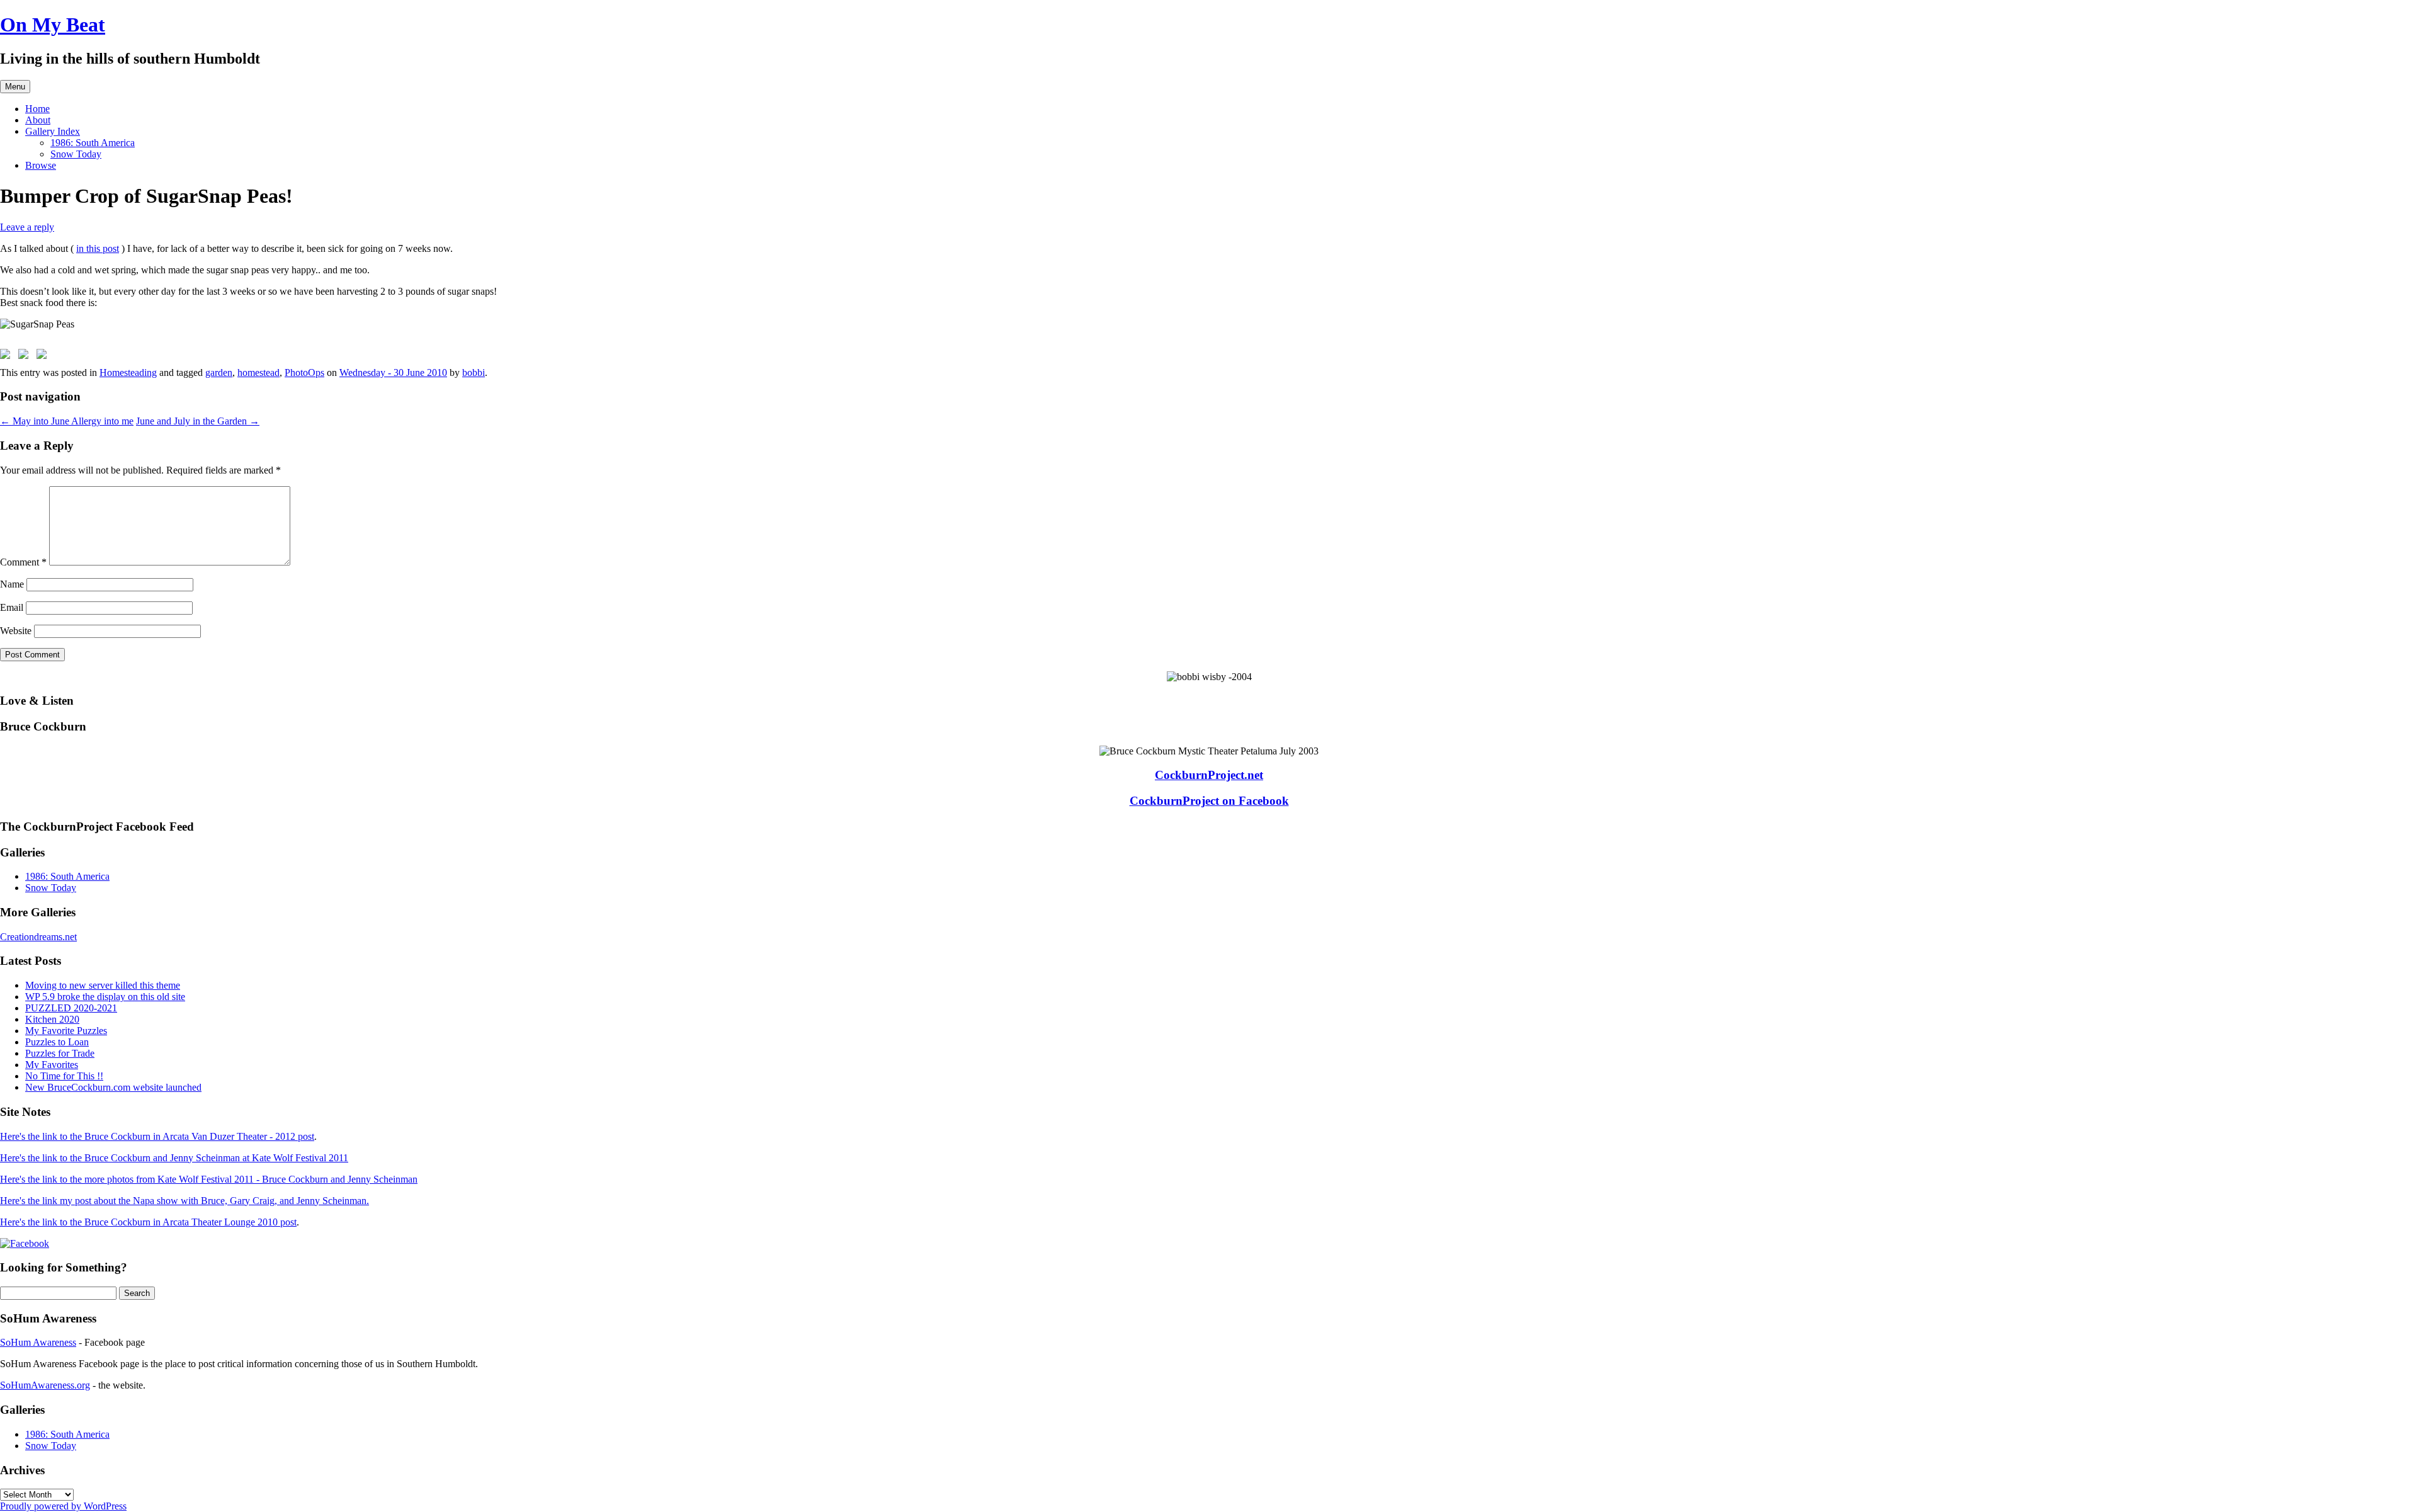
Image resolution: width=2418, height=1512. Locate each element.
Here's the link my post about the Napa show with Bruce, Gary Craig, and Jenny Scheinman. (184, 1201)
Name (12, 584)
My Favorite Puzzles (66, 1031)
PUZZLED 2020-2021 (71, 1008)
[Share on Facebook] (8, 356)
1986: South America (93, 143)
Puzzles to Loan (57, 1042)
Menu (15, 87)
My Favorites (52, 1065)
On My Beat (53, 25)
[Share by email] (44, 356)
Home (37, 109)
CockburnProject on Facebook (1209, 801)
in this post (98, 248)
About (38, 120)
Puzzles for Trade (60, 1053)
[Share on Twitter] (26, 356)
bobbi (474, 372)
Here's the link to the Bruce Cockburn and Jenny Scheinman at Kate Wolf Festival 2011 (174, 1158)
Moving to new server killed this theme (103, 985)
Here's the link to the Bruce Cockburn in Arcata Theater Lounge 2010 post (148, 1222)
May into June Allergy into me (67, 421)
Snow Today (76, 154)
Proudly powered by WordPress (63, 1506)
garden (219, 372)
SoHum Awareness (38, 1342)
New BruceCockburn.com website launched (113, 1087)
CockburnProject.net (1209, 775)
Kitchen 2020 (52, 1019)
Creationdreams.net (38, 937)
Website (16, 631)
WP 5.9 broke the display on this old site (105, 997)
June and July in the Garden (198, 421)
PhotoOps (304, 372)
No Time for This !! (64, 1076)
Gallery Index (53, 131)
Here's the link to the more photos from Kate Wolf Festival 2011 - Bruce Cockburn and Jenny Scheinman (209, 1179)
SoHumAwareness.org (45, 1385)
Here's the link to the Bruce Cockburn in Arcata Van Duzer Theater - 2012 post (157, 1136)
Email (12, 607)
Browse (41, 165)
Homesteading (128, 372)
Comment (23, 562)
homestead (258, 372)
